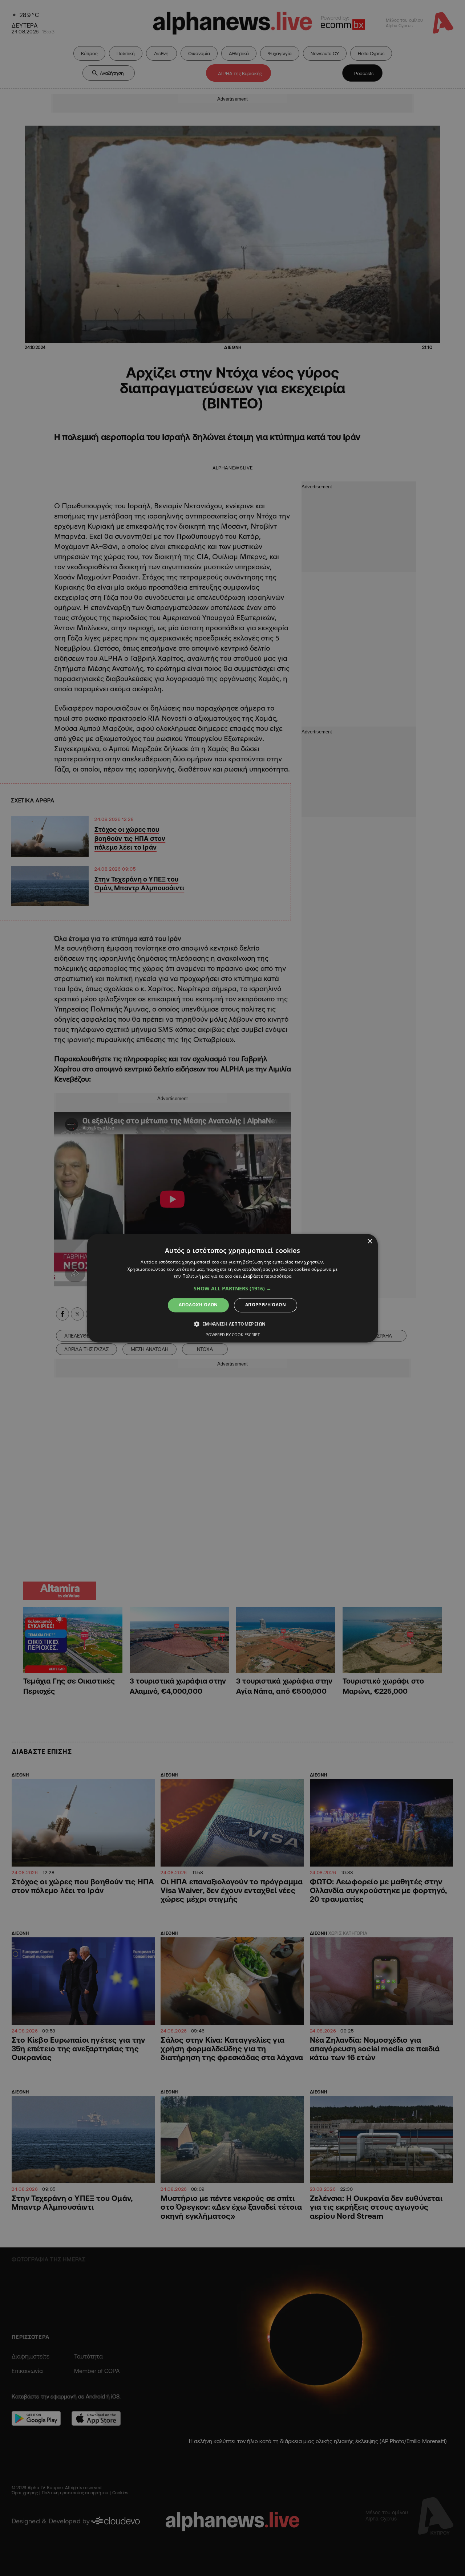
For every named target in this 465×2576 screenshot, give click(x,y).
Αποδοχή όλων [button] (198, 1305)
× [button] (370, 1242)
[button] (232, 1289)
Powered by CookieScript (233, 1334)
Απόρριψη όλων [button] (266, 1305)
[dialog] (232, 1288)
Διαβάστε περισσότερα (267, 1276)
